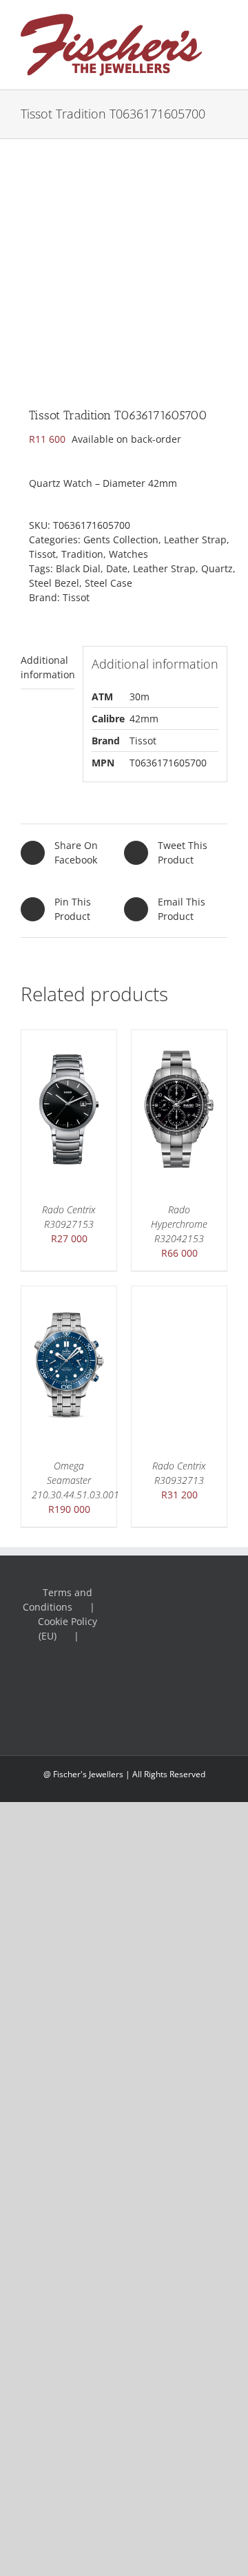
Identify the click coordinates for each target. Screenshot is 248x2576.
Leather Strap (195, 540)
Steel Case (108, 583)
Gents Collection (121, 540)
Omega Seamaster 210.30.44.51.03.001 (75, 1480)
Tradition (82, 554)
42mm (144, 719)
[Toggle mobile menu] (222, 21)
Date (117, 568)
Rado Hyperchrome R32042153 (179, 1224)
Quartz (217, 568)
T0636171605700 (168, 763)
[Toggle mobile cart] (222, 50)
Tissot (42, 554)
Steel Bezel (54, 583)
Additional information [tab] (48, 667)
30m (139, 697)
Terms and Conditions (58, 1600)
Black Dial (78, 568)
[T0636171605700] (124, 262)
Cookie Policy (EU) (68, 1629)
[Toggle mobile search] (222, 35)
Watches (128, 554)
